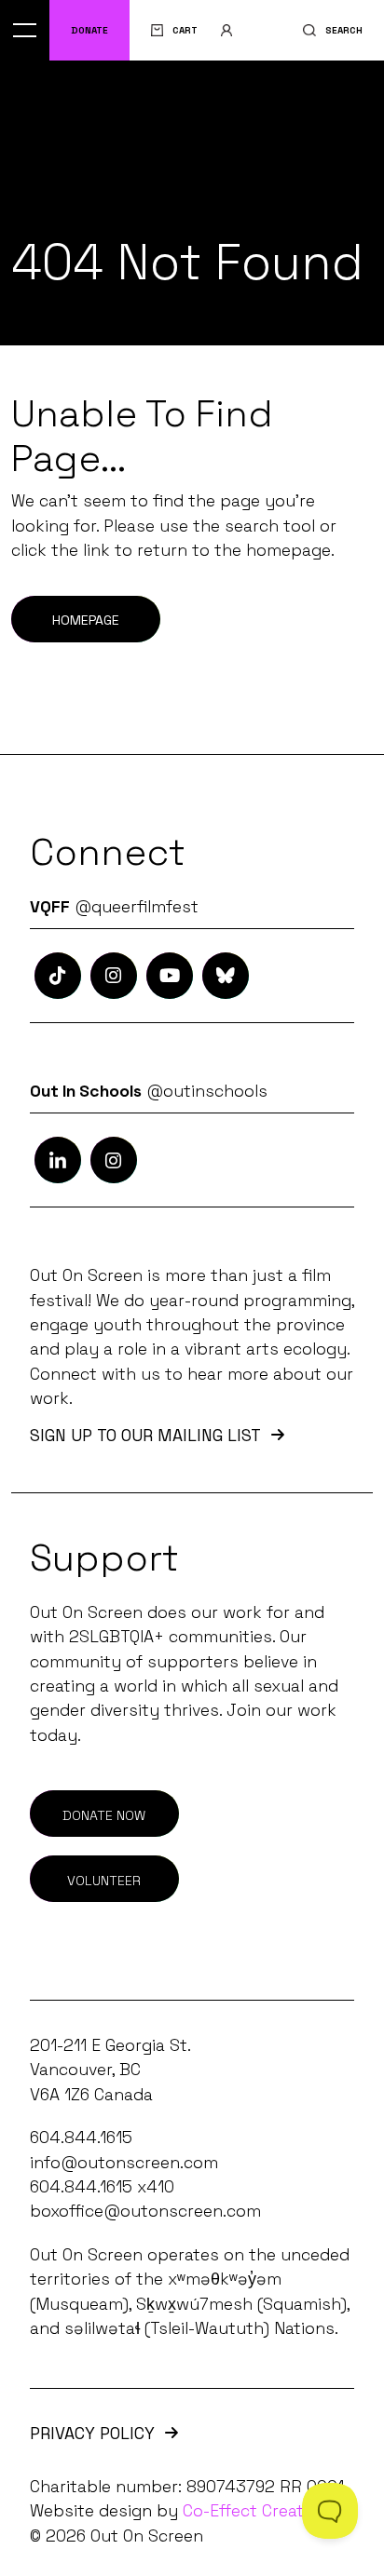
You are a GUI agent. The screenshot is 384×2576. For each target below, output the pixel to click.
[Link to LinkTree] (226, 976)
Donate (89, 30)
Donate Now (104, 1815)
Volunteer (104, 1881)
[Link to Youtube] (170, 976)
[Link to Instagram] (58, 976)
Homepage (86, 620)
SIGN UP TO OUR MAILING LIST (145, 1436)
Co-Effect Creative (254, 2511)
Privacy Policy (92, 2434)
